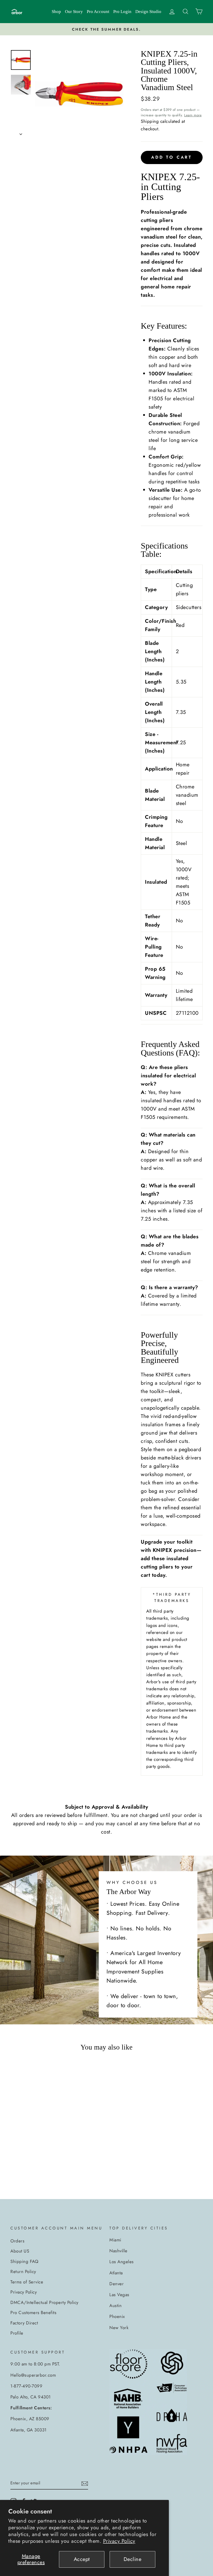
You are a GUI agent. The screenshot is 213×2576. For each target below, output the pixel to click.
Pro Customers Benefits (33, 2313)
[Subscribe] (85, 2483)
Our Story (74, 12)
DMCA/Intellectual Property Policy (44, 2302)
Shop (56, 12)
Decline (133, 2559)
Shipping (150, 121)
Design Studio (148, 12)
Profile (17, 2333)
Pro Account (98, 12)
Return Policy (23, 2271)
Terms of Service (27, 2282)
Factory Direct (24, 2323)
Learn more (193, 115)
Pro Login (122, 12)
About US (20, 2251)
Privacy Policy (119, 2541)
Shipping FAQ (24, 2261)
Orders (17, 2241)
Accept (82, 2559)
